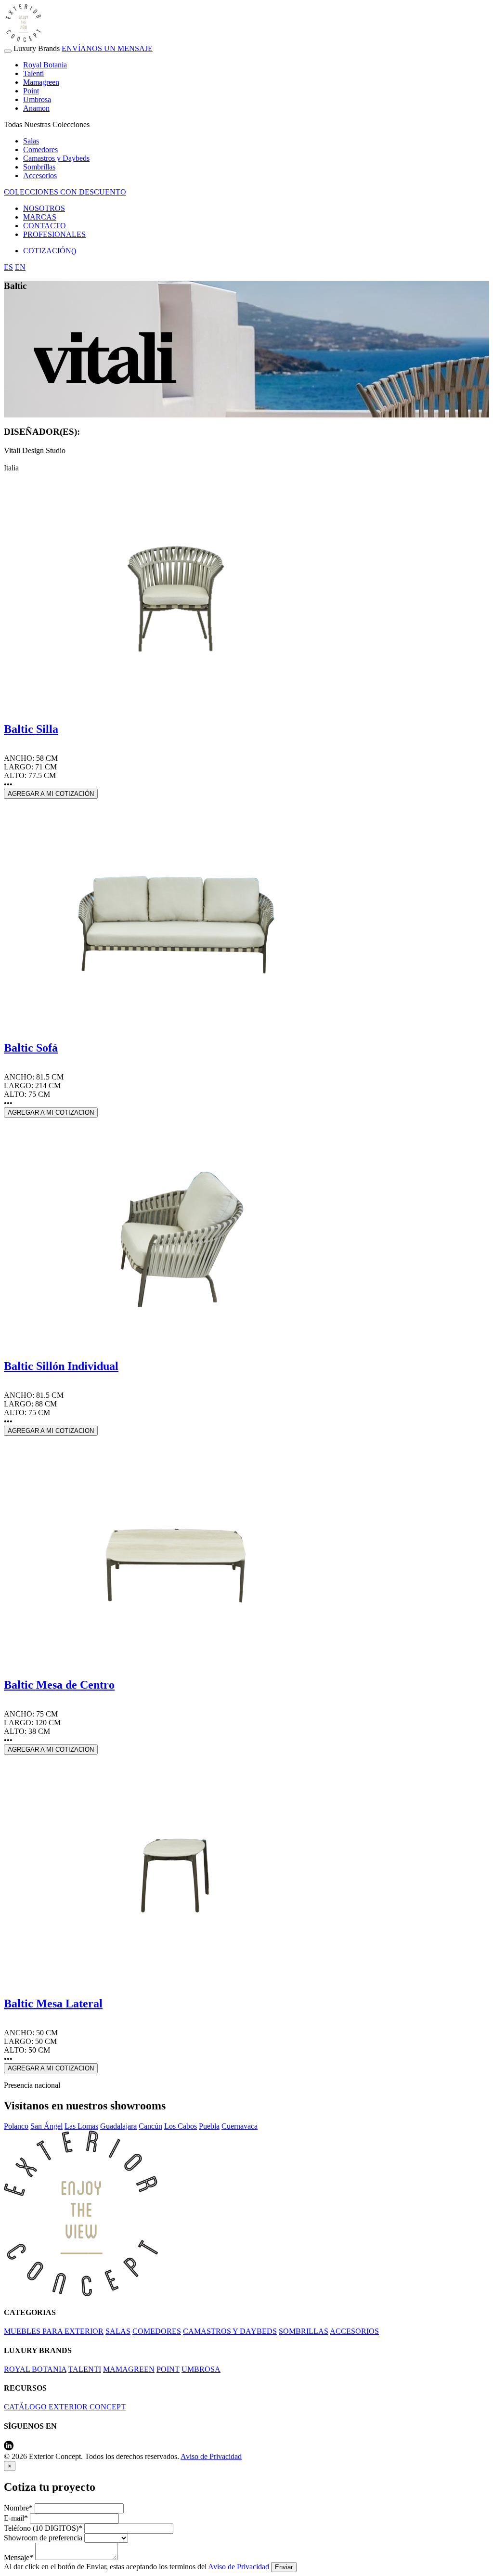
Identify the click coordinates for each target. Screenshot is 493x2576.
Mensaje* (19, 2557)
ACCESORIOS (354, 2331)
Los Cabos (181, 2126)
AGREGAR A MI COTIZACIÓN (51, 794)
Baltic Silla (31, 729)
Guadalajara (118, 2126)
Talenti (33, 73)
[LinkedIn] (9, 2448)
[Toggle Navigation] (8, 51)
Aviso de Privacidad (211, 2456)
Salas (31, 141)
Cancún (150, 2126)
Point (31, 91)
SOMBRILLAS (304, 2331)
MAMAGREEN (129, 2369)
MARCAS (40, 217)
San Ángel (46, 2126)
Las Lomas (81, 2126)
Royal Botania (45, 65)
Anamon (36, 108)
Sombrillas (39, 167)
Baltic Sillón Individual (61, 1366)
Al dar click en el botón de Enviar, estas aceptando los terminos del (136, 2567)
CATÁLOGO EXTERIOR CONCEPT (65, 2407)
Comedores (40, 150)
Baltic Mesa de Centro (59, 1685)
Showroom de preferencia (43, 2538)
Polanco (16, 2126)
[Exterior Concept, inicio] (81, 2294)
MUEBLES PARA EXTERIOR (54, 2331)
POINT (168, 2369)
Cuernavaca (240, 2126)
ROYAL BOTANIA (35, 2369)
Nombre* (18, 2508)
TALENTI (85, 2369)
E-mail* (16, 2518)
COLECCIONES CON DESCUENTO (65, 192)
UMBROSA (201, 2369)
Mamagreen (41, 82)
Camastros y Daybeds (56, 158)
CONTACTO (45, 226)
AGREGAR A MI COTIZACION (51, 1112)
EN (20, 267)
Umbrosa (37, 99)
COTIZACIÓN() (50, 251)
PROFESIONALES (54, 234)
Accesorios (40, 176)
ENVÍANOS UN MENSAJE (107, 48)
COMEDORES (157, 2331)
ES (8, 267)
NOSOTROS (44, 208)
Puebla (209, 2126)
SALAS (118, 2331)
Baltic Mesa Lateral (53, 2004)
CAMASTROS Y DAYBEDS (230, 2331)
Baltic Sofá (31, 1048)
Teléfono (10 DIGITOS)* (43, 2528)
